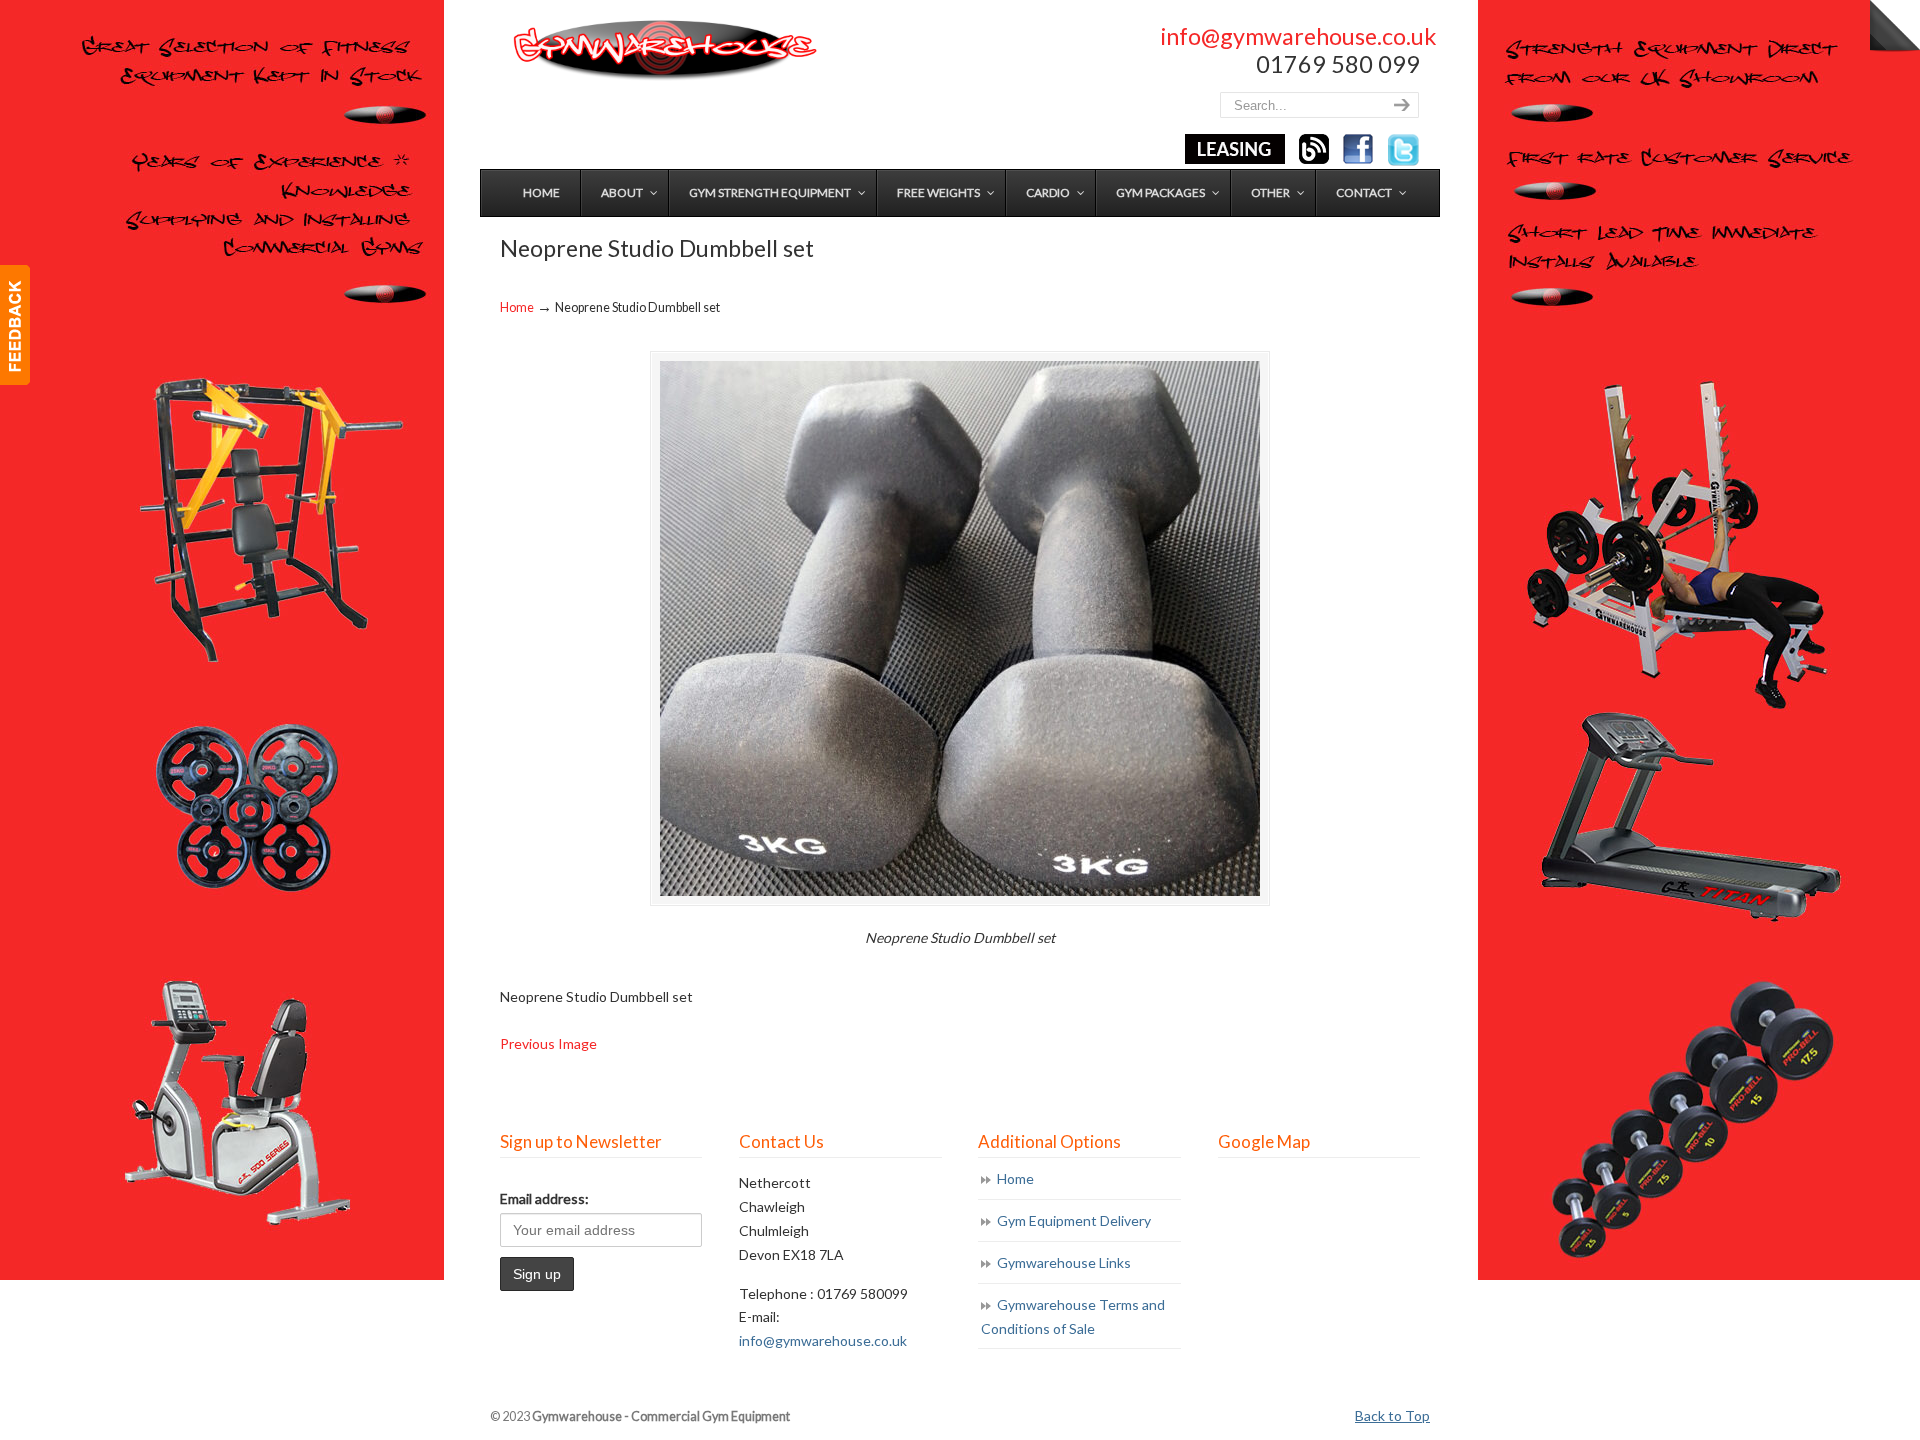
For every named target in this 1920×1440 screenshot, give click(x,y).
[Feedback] (15, 325)
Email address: (544, 1198)
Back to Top (1392, 1415)
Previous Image (548, 1043)
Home (517, 307)
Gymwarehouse (663, 50)
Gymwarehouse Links (1064, 1262)
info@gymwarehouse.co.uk (1298, 36)
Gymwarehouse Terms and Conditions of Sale (1073, 1316)
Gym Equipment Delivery (1074, 1220)
